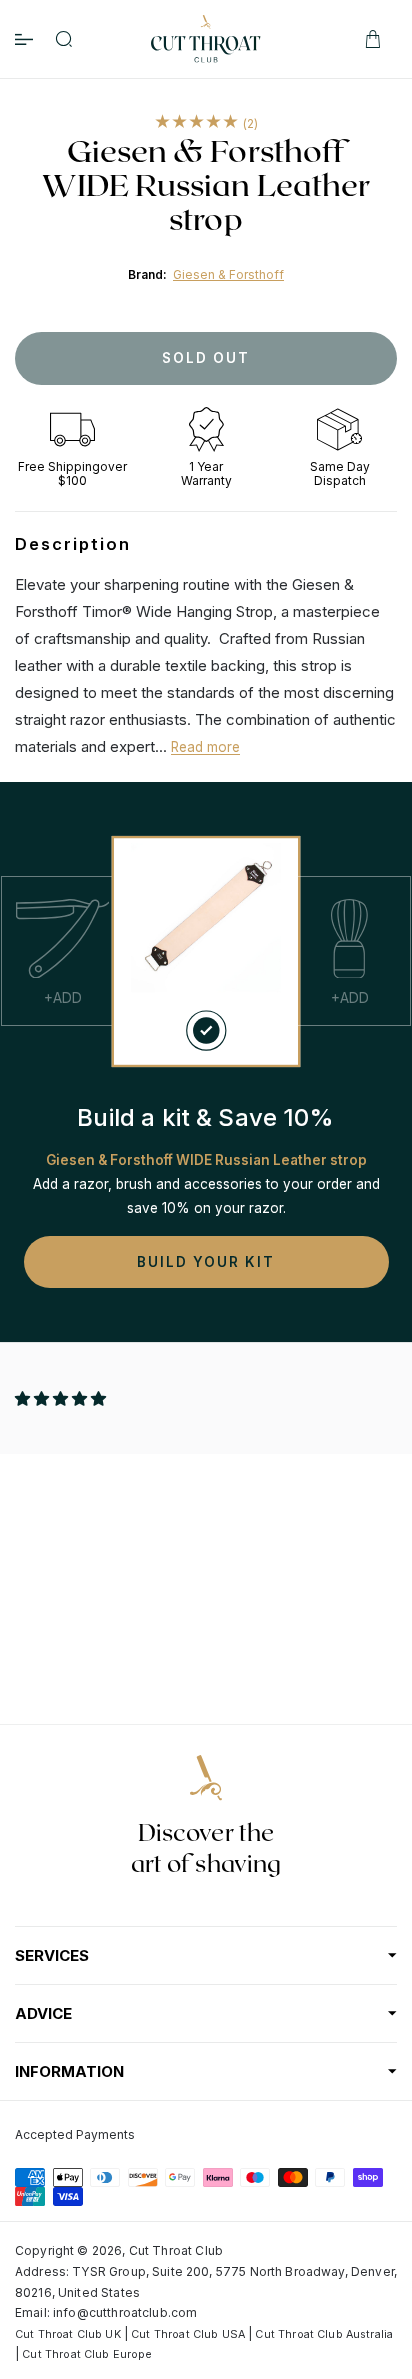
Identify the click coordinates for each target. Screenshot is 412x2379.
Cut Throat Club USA (188, 2334)
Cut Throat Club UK (68, 2334)
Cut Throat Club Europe (87, 2354)
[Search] (64, 39)
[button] (62, 1398)
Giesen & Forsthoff (228, 274)
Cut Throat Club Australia (324, 2334)
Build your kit (205, 1262)
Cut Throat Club (176, 2250)
